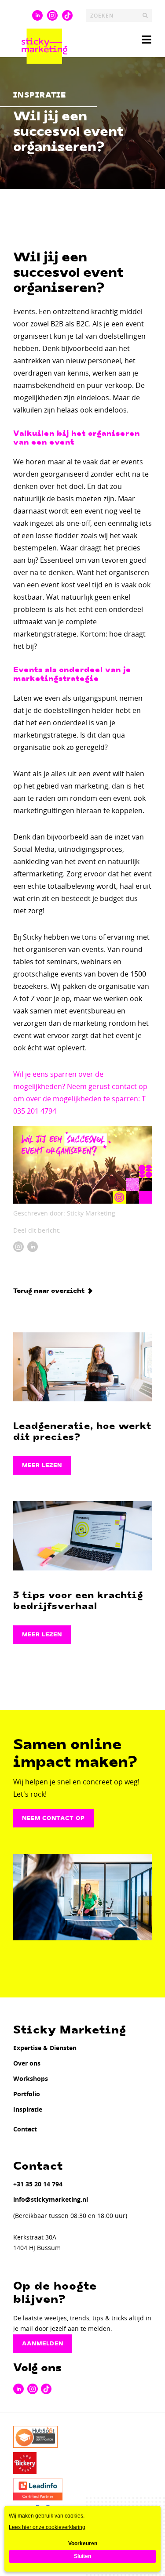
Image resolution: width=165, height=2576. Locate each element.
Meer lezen (42, 1465)
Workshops (31, 2079)
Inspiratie (28, 2109)
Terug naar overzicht (49, 1291)
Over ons (27, 2063)
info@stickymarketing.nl (51, 2199)
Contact (25, 2129)
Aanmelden (43, 2344)
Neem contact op (53, 1818)
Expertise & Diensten (45, 2048)
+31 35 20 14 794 (38, 2184)
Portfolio (27, 2094)
